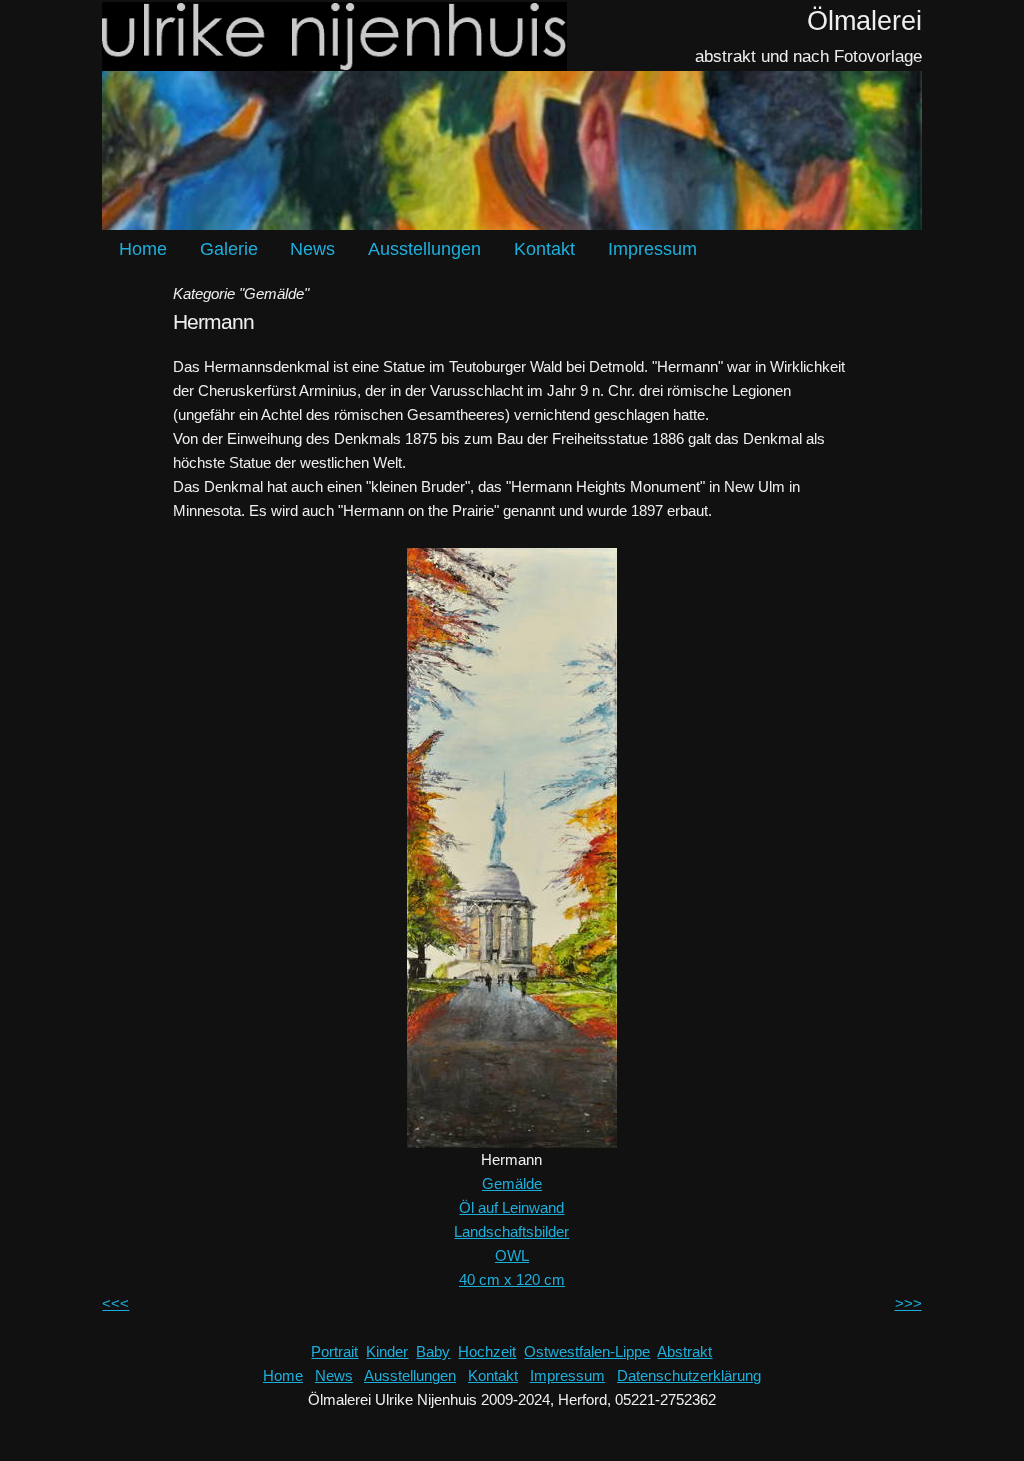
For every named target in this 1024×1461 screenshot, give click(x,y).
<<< (115, 1303)
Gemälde (512, 1183)
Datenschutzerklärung (689, 1375)
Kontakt (544, 249)
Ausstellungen (424, 249)
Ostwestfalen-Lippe (587, 1351)
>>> (908, 1303)
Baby (433, 1351)
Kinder (387, 1351)
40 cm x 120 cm (512, 1279)
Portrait (334, 1351)
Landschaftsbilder (511, 1231)
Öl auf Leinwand (511, 1207)
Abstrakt (684, 1351)
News (312, 249)
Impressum (652, 249)
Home (143, 249)
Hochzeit (487, 1351)
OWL (512, 1255)
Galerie (229, 249)
